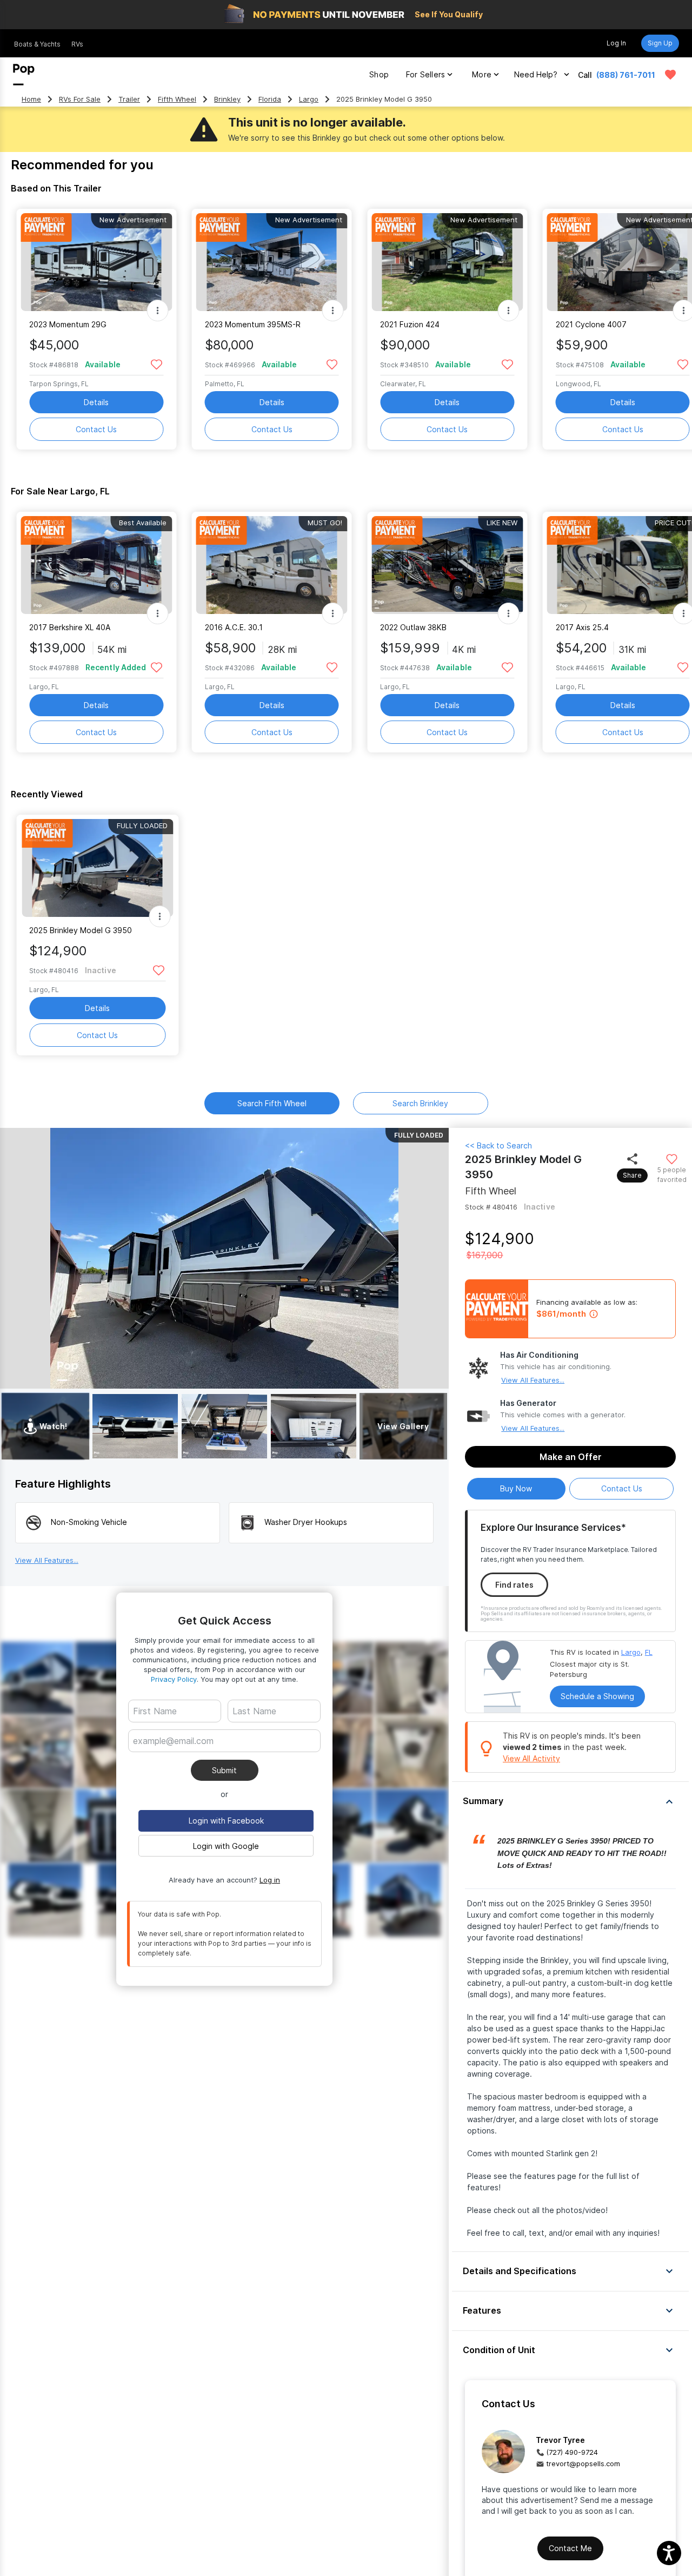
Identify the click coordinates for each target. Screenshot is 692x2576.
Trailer (129, 99)
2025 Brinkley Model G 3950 (81, 930)
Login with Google (226, 1846)
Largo (309, 99)
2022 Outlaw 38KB (413, 627)
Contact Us (96, 429)
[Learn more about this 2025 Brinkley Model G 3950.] (97, 868)
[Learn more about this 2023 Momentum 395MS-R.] (272, 262)
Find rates (514, 1585)
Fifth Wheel (177, 99)
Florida (270, 99)
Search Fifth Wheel (272, 1103)
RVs (77, 44)
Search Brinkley (420, 1103)
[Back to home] (24, 75)
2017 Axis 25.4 (582, 627)
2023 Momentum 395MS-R (253, 324)
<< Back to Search (498, 1145)
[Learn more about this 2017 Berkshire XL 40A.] (96, 565)
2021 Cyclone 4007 (591, 324)
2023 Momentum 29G (68, 324)
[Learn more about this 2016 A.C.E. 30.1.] (272, 565)
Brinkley (227, 99)
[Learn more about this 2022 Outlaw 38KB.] (447, 565)
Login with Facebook (226, 1821)
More (482, 74)
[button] (570, 1801)
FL (649, 1652)
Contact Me (570, 2548)
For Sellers (425, 74)
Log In (616, 43)
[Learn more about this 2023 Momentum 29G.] (96, 262)
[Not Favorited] (157, 364)
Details (96, 402)
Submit (224, 1770)
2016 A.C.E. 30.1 (234, 627)
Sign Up (660, 43)
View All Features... (533, 1380)
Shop (379, 74)
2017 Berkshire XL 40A (70, 627)
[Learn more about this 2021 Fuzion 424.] (447, 262)
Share (632, 1175)
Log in (270, 1880)
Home (31, 99)
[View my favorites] (670, 75)
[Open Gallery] (135, 1426)
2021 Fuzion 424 (410, 324)
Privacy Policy (174, 1679)
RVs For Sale (80, 99)
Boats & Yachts (37, 44)
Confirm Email (176, 1757)
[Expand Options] (157, 311)
